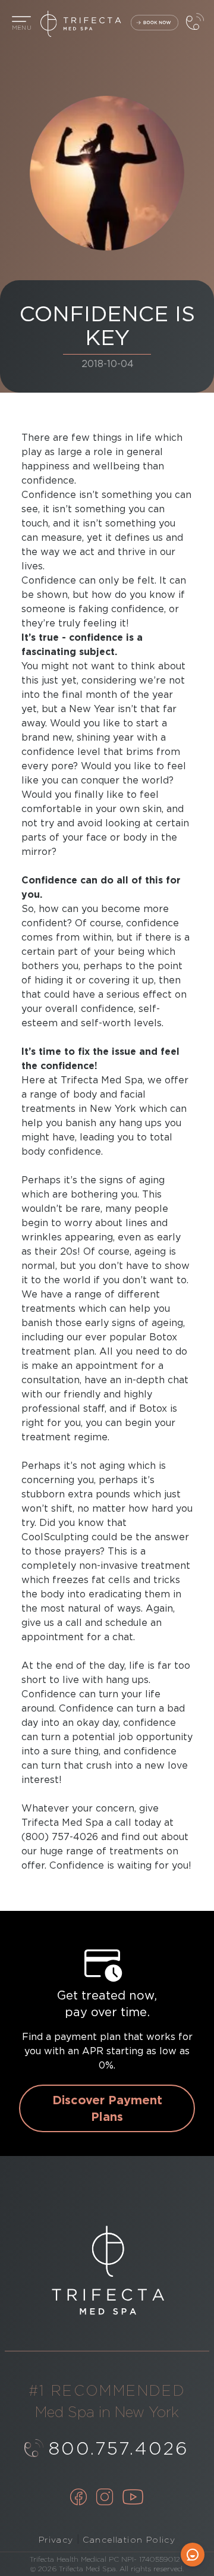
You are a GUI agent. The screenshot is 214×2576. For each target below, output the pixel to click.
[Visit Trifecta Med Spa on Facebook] (78, 2498)
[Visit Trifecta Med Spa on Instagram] (105, 2498)
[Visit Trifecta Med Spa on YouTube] (133, 2498)
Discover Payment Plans (107, 2108)
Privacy (56, 2540)
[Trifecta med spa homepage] (107, 24)
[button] (21, 24)
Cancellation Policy (129, 2540)
